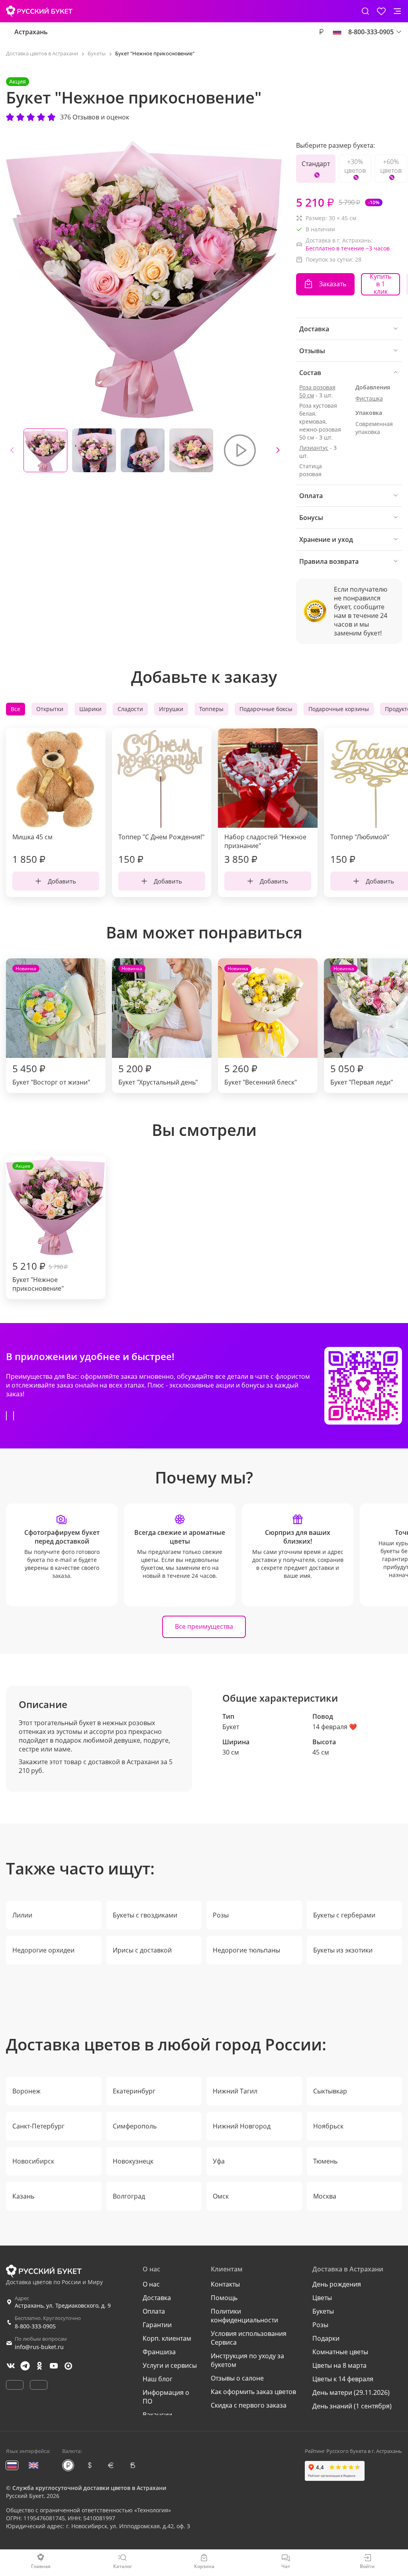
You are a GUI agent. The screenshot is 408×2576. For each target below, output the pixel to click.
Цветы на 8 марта (339, 2365)
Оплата (154, 2311)
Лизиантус (314, 448)
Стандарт (316, 164)
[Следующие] (278, 450)
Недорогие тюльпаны (246, 1950)
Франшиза (159, 2352)
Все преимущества (204, 1626)
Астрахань (31, 32)
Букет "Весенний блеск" (261, 1026)
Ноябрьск (328, 2126)
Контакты (225, 2284)
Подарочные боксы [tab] (266, 709)
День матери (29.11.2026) (351, 2392)
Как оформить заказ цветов (253, 2392)
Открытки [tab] (50, 709)
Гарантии (157, 2325)
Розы (221, 1915)
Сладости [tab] (130, 709)
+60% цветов (391, 166)
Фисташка (369, 398)
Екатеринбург (134, 2091)
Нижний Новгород (242, 2126)
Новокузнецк (133, 2161)
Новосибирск (33, 2161)
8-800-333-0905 (35, 2326)
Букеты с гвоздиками (145, 1915)
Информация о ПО (166, 2397)
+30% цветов (355, 166)
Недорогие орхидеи (43, 1950)
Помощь (224, 2298)
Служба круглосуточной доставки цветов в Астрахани (89, 2488)
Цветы (322, 2298)
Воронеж (26, 2091)
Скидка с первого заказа (249, 2405)
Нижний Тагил (235, 2091)
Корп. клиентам (167, 2338)
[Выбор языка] (337, 32)
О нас (151, 2284)
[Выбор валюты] (321, 32)
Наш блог (158, 2379)
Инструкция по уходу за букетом (247, 2360)
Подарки (326, 2338)
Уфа (219, 2161)
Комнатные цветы (340, 2352)
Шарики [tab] (90, 709)
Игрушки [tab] (171, 709)
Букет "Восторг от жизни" (51, 1026)
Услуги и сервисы (170, 2365)
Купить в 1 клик (381, 284)
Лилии (22, 1915)
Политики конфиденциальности (244, 2316)
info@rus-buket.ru (39, 2347)
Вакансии (157, 2415)
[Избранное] (381, 11)
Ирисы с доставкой (142, 1950)
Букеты (323, 2311)
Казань (23, 2196)
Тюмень (325, 2161)
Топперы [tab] (211, 709)
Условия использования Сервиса (249, 2338)
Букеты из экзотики (343, 1950)
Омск (221, 2196)
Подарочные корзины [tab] (339, 709)
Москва (325, 2196)
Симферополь (135, 2126)
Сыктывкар (330, 2091)
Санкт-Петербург (38, 2126)
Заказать (333, 284)
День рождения (337, 2284)
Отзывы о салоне (237, 2378)
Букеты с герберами (344, 1915)
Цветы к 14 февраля (343, 2379)
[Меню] (397, 11)
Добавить (62, 881)
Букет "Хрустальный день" (158, 1026)
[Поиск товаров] (365, 11)
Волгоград (129, 2196)
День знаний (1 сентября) (352, 2406)
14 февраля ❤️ (335, 1727)
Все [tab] (16, 709)
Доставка (157, 2298)
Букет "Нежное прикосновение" (40, 1228)
